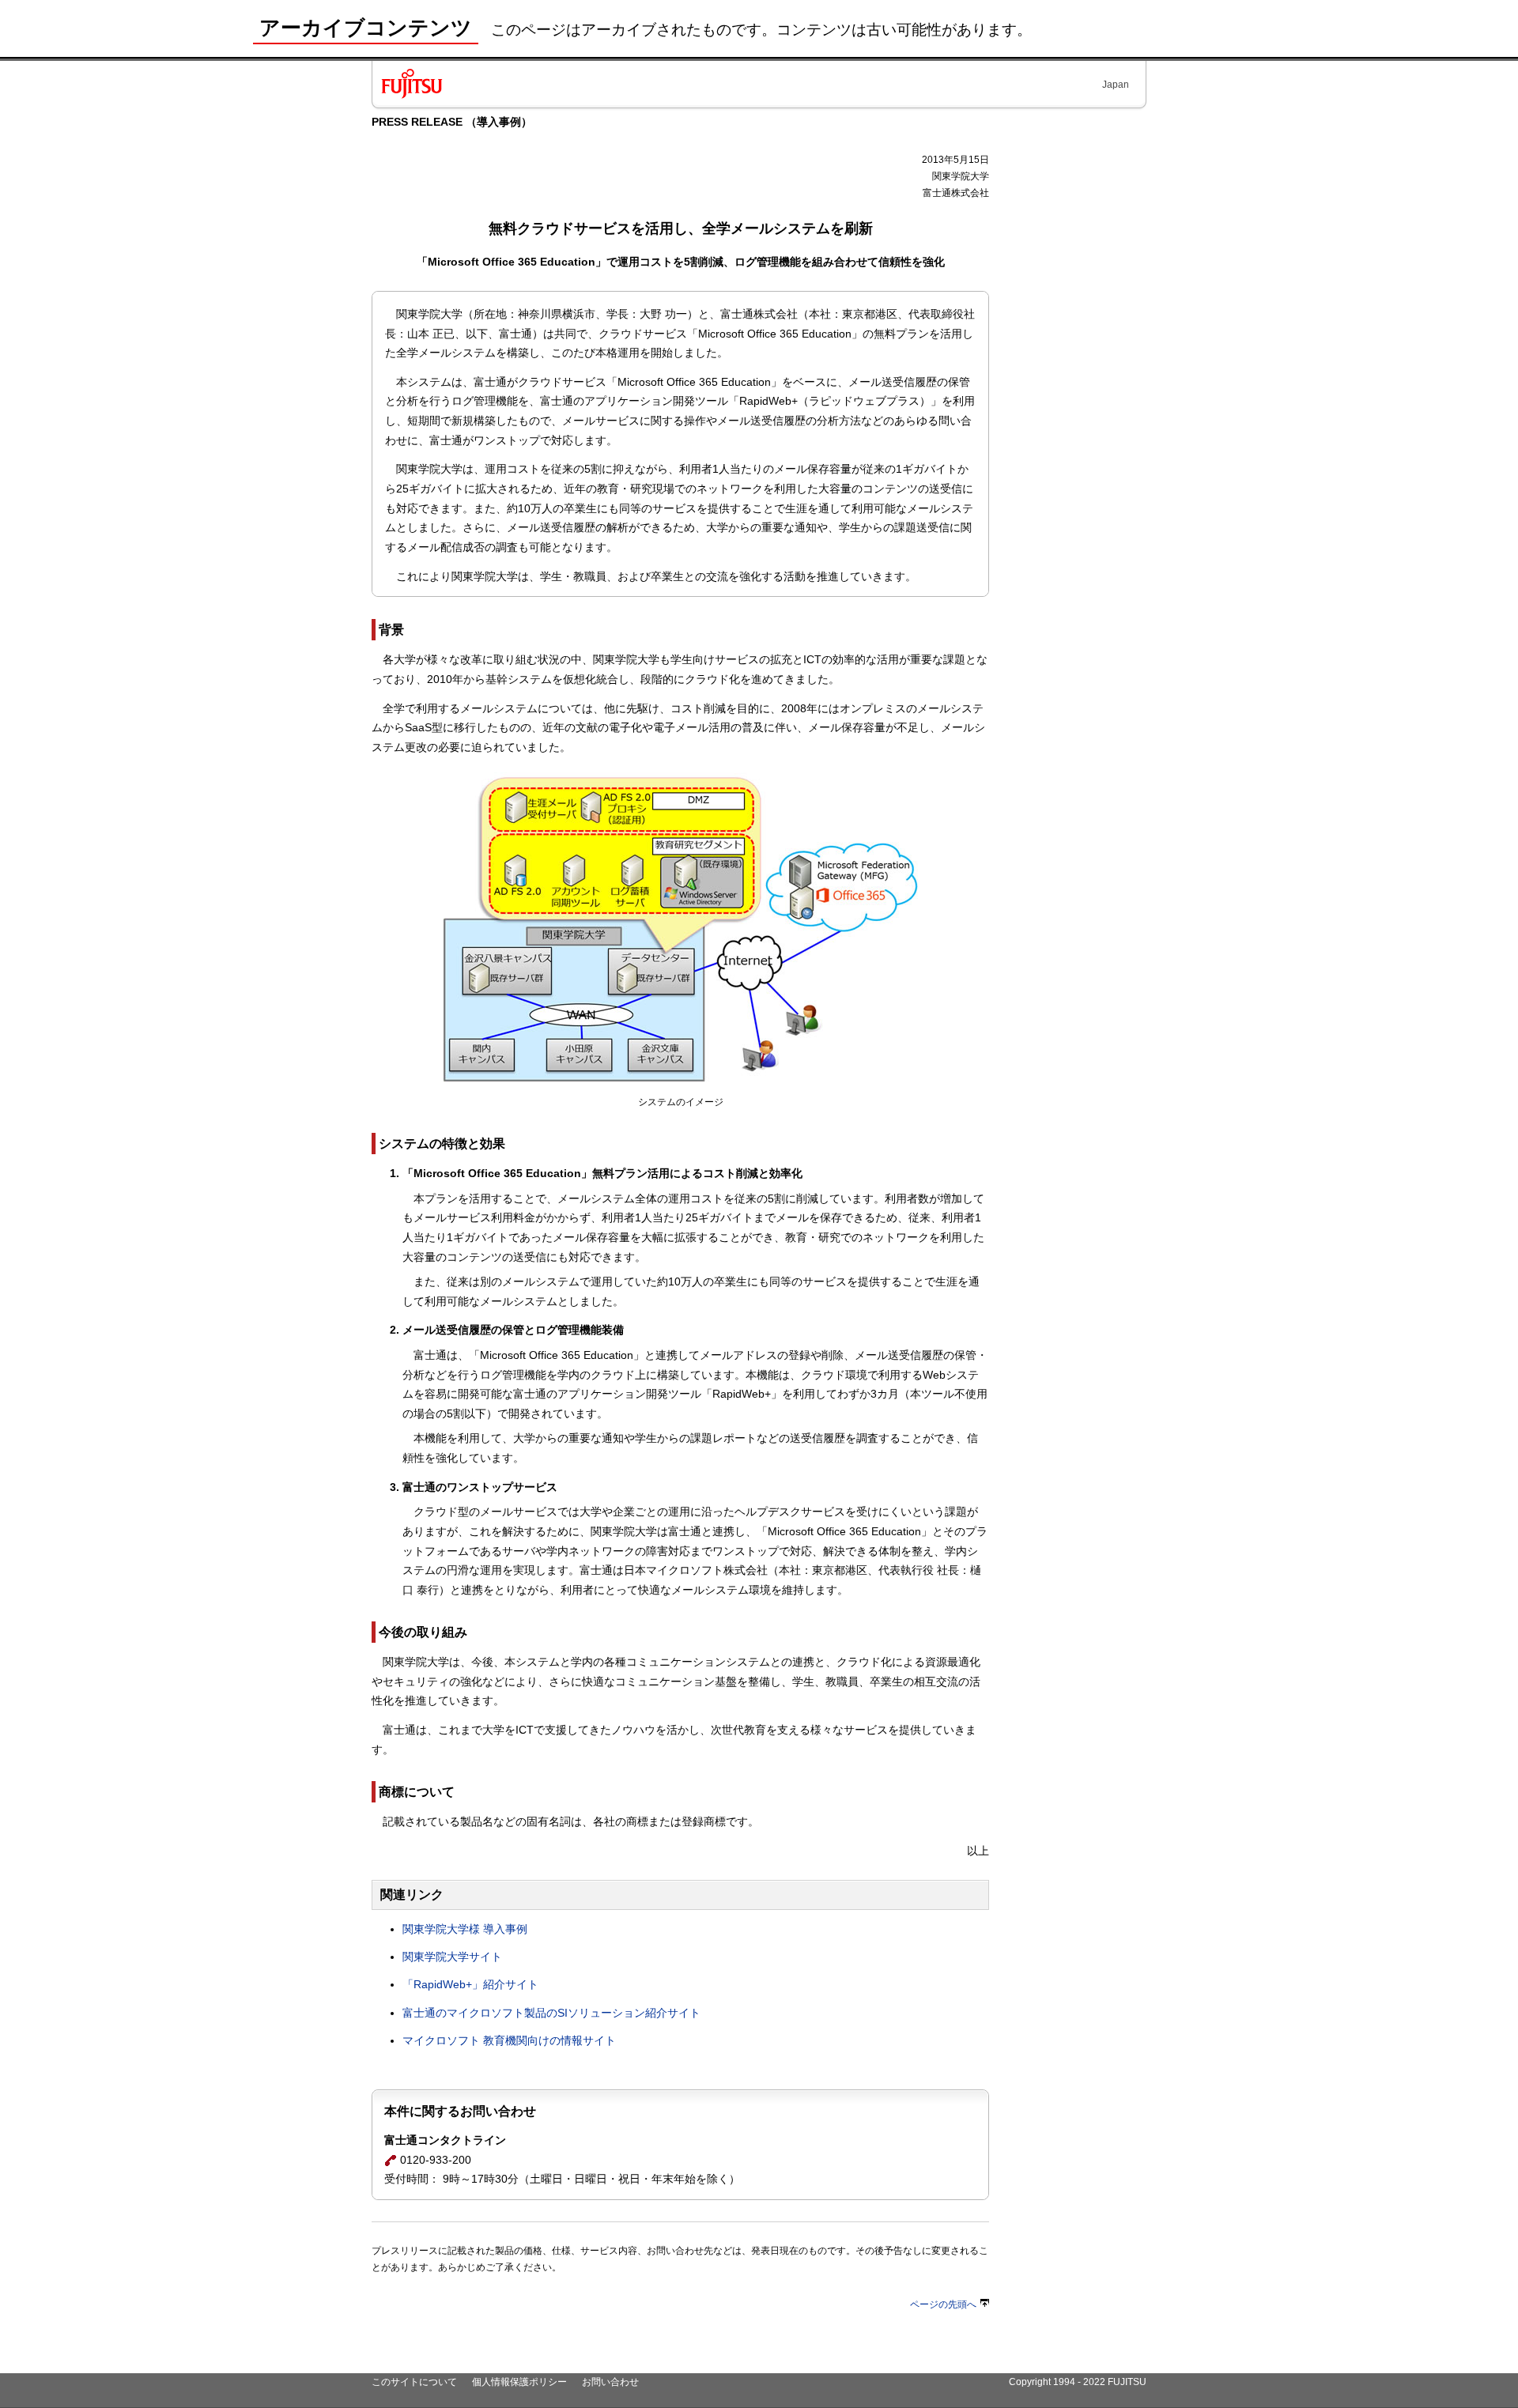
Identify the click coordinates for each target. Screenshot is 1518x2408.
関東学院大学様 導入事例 (465, 1929)
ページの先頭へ (943, 2304)
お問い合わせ (610, 2382)
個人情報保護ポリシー (519, 2382)
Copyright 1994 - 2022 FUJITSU (1078, 2382)
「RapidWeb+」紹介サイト (470, 1984)
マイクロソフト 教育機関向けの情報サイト (509, 2040)
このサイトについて (414, 2382)
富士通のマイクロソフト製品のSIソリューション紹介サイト (551, 2013)
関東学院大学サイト (452, 1957)
